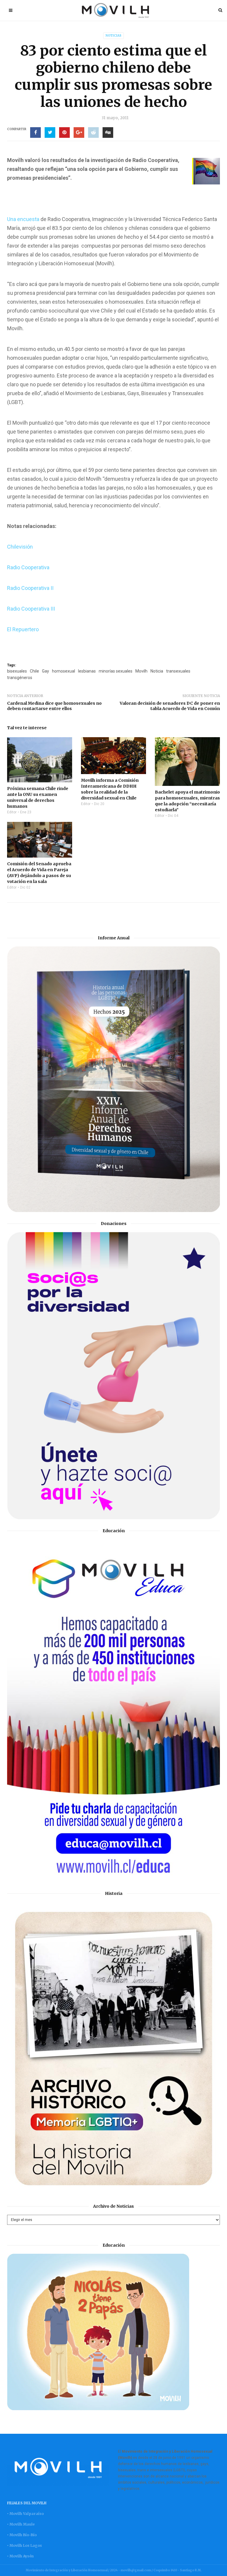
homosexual (64, 671)
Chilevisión (20, 547)
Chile (34, 671)
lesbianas (87, 671)
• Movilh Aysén (20, 2556)
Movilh (141, 671)
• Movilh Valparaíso (25, 2514)
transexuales (178, 671)
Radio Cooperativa (28, 567)
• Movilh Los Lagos (25, 2545)
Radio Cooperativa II (30, 588)
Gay (46, 671)
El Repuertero (23, 629)
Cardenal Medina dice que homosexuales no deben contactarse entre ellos (54, 706)
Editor (12, 812)
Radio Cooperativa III (31, 609)
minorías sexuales (116, 671)
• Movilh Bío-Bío (22, 2535)
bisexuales (17, 671)
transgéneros (20, 678)
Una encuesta (23, 219)
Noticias (113, 36)
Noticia (157, 671)
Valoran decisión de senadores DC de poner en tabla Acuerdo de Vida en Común (170, 706)
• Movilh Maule (21, 2524)
